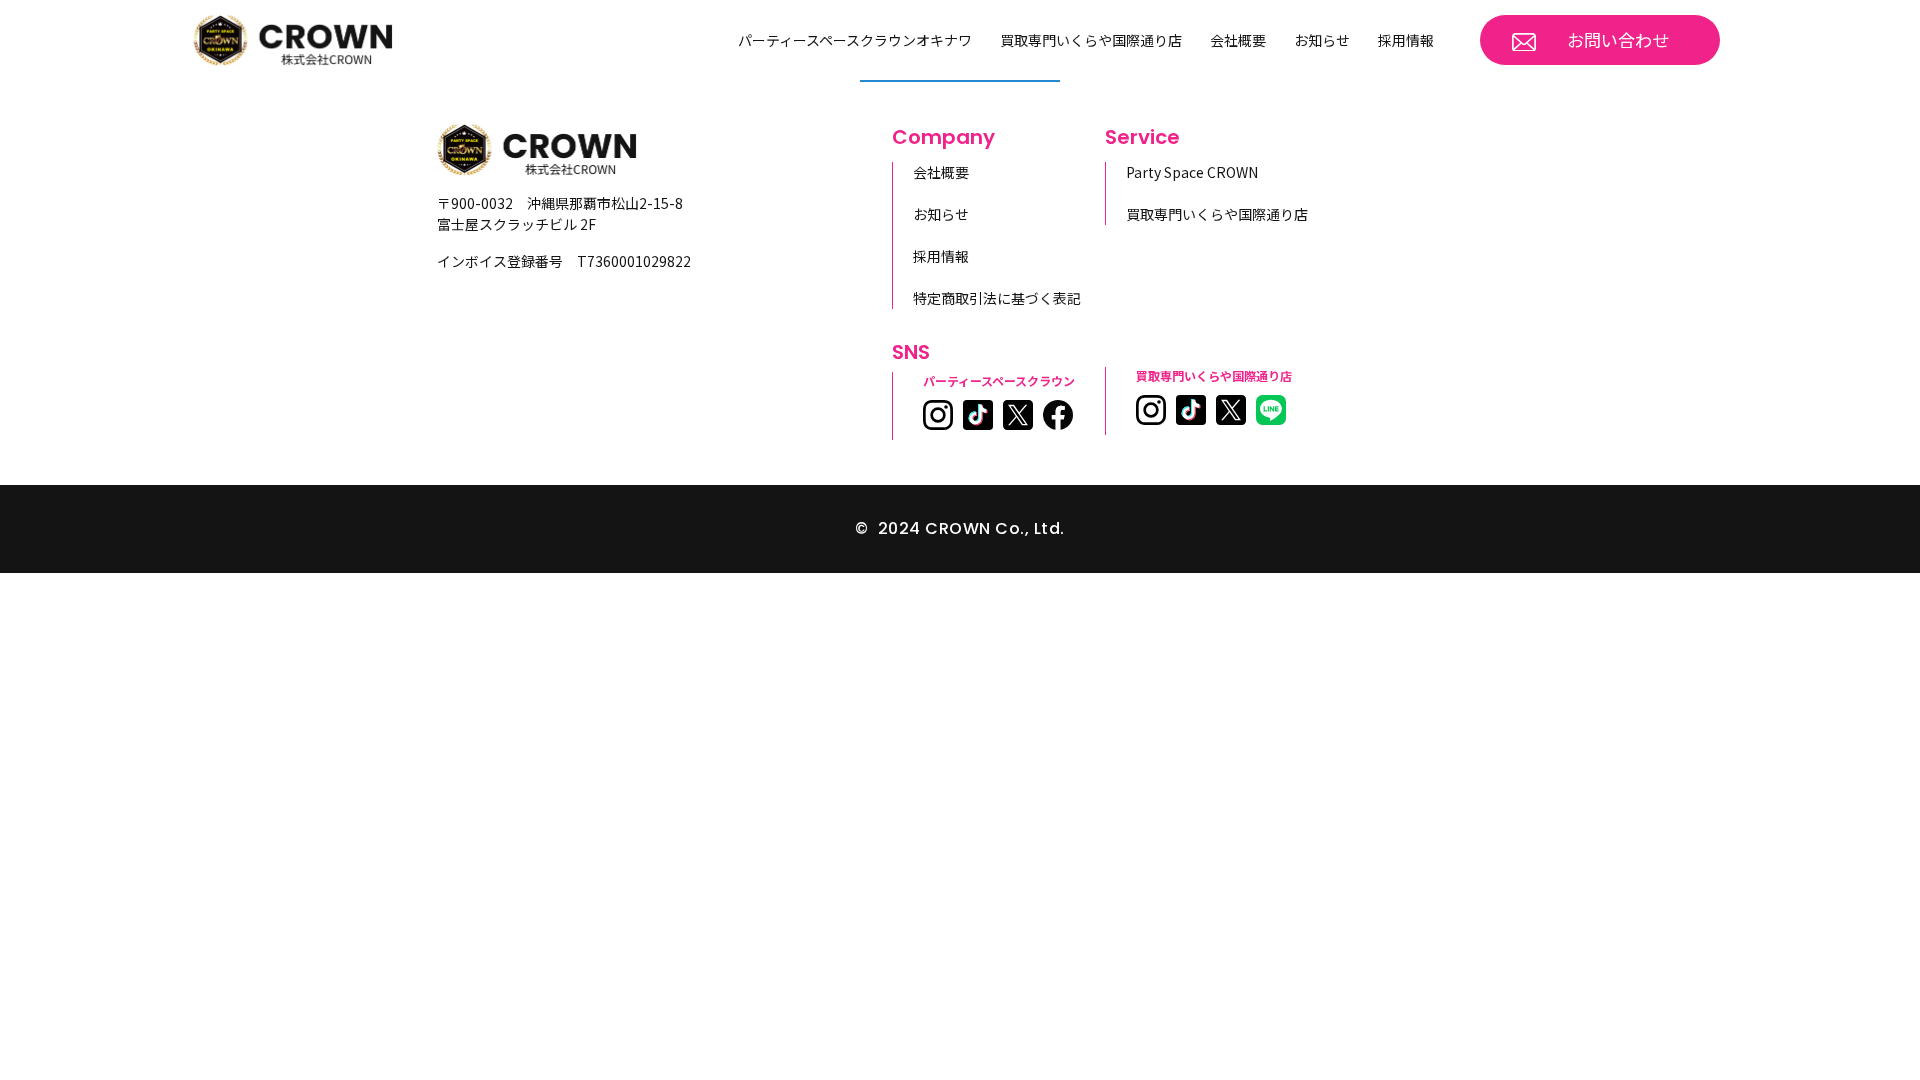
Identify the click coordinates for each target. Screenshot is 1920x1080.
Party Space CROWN (1192, 172)
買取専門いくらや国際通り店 (1091, 40)
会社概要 (1238, 40)
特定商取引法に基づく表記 (997, 298)
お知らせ (1322, 40)
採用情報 (1406, 40)
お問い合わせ (1618, 39)
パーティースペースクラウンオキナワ (855, 40)
